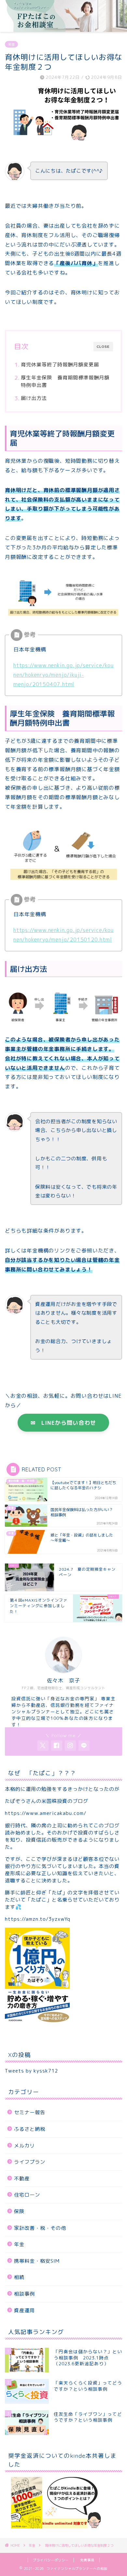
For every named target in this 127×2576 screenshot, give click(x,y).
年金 (11, 44)
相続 (19, 2277)
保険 (19, 2211)
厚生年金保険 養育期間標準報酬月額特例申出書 (65, 382)
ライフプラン (30, 2162)
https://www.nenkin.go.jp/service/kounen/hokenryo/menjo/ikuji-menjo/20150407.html (63, 675)
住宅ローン (27, 2195)
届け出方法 (34, 398)
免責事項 (87, 2560)
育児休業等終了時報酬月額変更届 (60, 365)
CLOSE (103, 347)
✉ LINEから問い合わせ (63, 1423)
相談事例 (24, 2294)
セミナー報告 (30, 2112)
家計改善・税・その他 (40, 2228)
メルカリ (24, 2146)
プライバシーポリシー (51, 2560)
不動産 (22, 2179)
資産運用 (24, 2310)
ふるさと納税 (30, 2129)
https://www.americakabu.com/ (46, 1813)
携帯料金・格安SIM (37, 2261)
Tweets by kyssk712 (31, 2071)
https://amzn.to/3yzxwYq (38, 1919)
